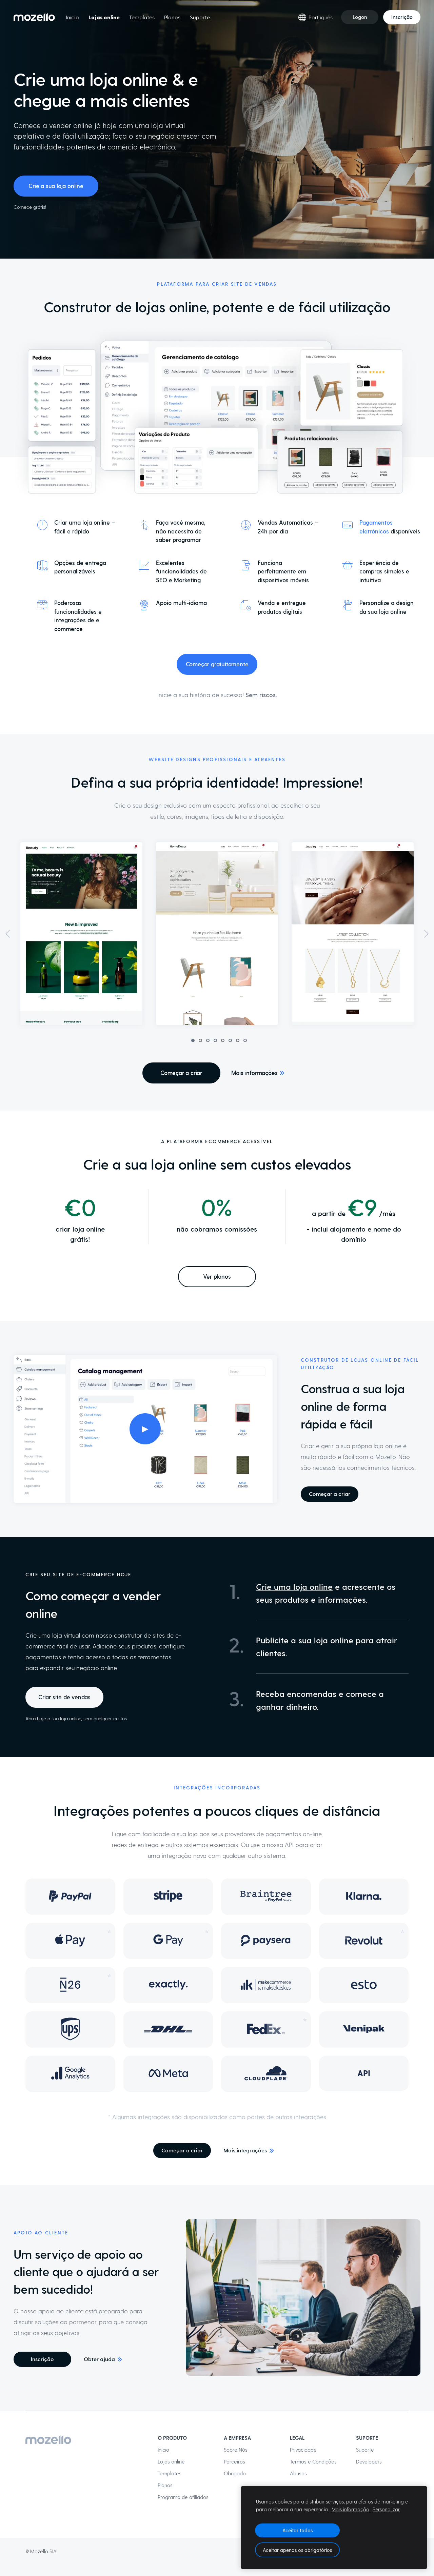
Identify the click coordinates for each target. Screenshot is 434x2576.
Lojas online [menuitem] (104, 17)
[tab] (193, 1040)
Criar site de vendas (64, 1697)
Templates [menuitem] (142, 17)
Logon (360, 17)
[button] (8, 934)
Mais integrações (245, 2150)
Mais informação (350, 2509)
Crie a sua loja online (56, 186)
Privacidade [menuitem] (303, 2450)
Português (321, 17)
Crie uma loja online (294, 1587)
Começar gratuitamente (217, 664)
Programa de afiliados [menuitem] (183, 2497)
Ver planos (217, 1276)
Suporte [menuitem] (200, 17)
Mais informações (254, 1073)
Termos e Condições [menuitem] (313, 2461)
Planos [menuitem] (172, 17)
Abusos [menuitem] (298, 2473)
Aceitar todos (298, 2530)
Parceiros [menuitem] (234, 2461)
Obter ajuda (99, 2359)
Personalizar (386, 2509)
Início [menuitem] (72, 17)
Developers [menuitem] (369, 2461)
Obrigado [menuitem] (235, 2473)
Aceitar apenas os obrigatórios (297, 2550)
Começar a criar (181, 1073)
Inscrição (402, 17)
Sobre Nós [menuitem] (236, 2450)
